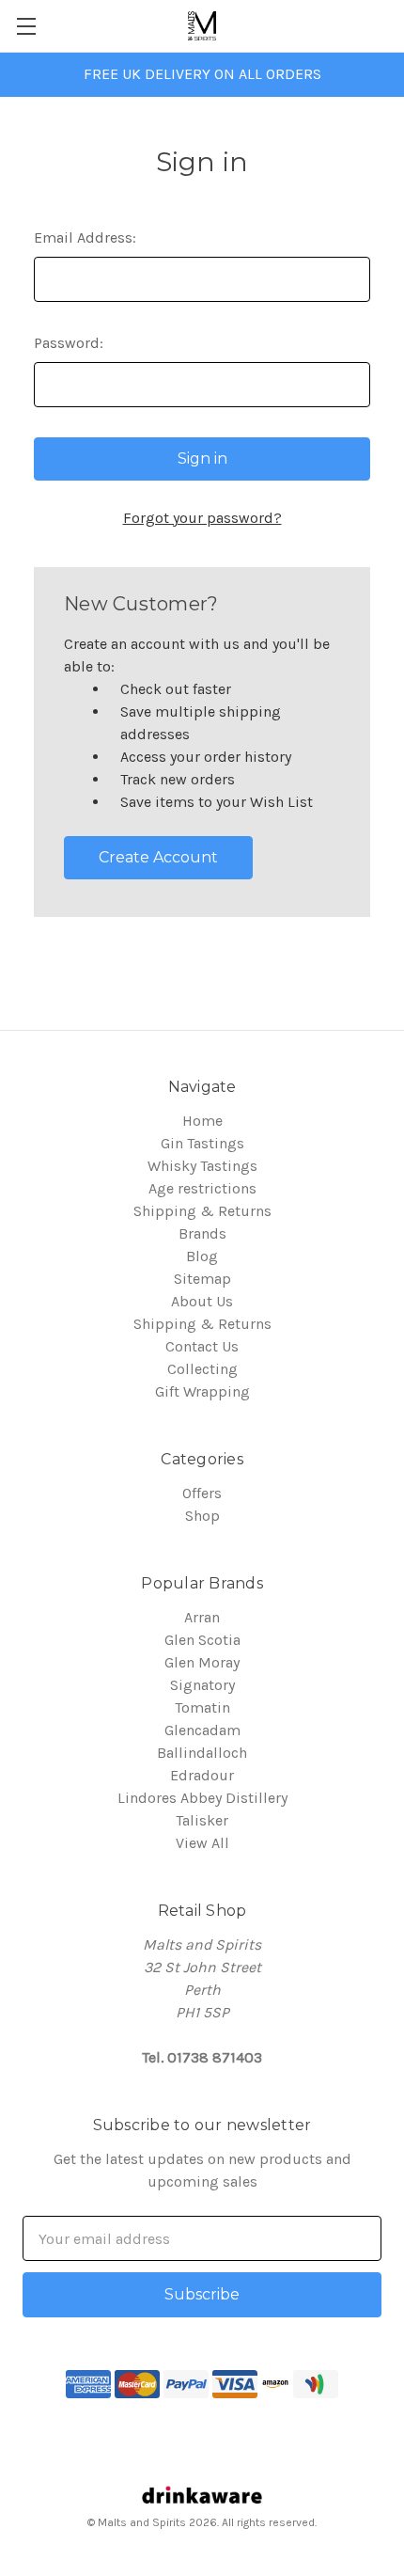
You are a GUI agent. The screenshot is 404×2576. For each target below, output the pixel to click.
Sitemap (202, 1279)
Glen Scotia (202, 1640)
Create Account (158, 857)
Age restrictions (202, 1188)
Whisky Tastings (202, 1166)
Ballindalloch (202, 1753)
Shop (202, 1516)
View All (202, 1843)
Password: (69, 343)
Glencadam (202, 1730)
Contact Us (202, 1346)
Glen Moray (202, 1662)
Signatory (202, 1685)
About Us (202, 1301)
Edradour (202, 1775)
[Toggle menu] (26, 26)
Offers (202, 1493)
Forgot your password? (202, 518)
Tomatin (202, 1707)
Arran (202, 1617)
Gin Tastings (202, 1143)
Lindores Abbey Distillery (202, 1798)
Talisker (202, 1820)
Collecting (202, 1369)
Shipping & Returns (202, 1211)
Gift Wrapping (202, 1391)
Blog (202, 1256)
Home (202, 1121)
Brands (202, 1233)
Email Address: (85, 237)
